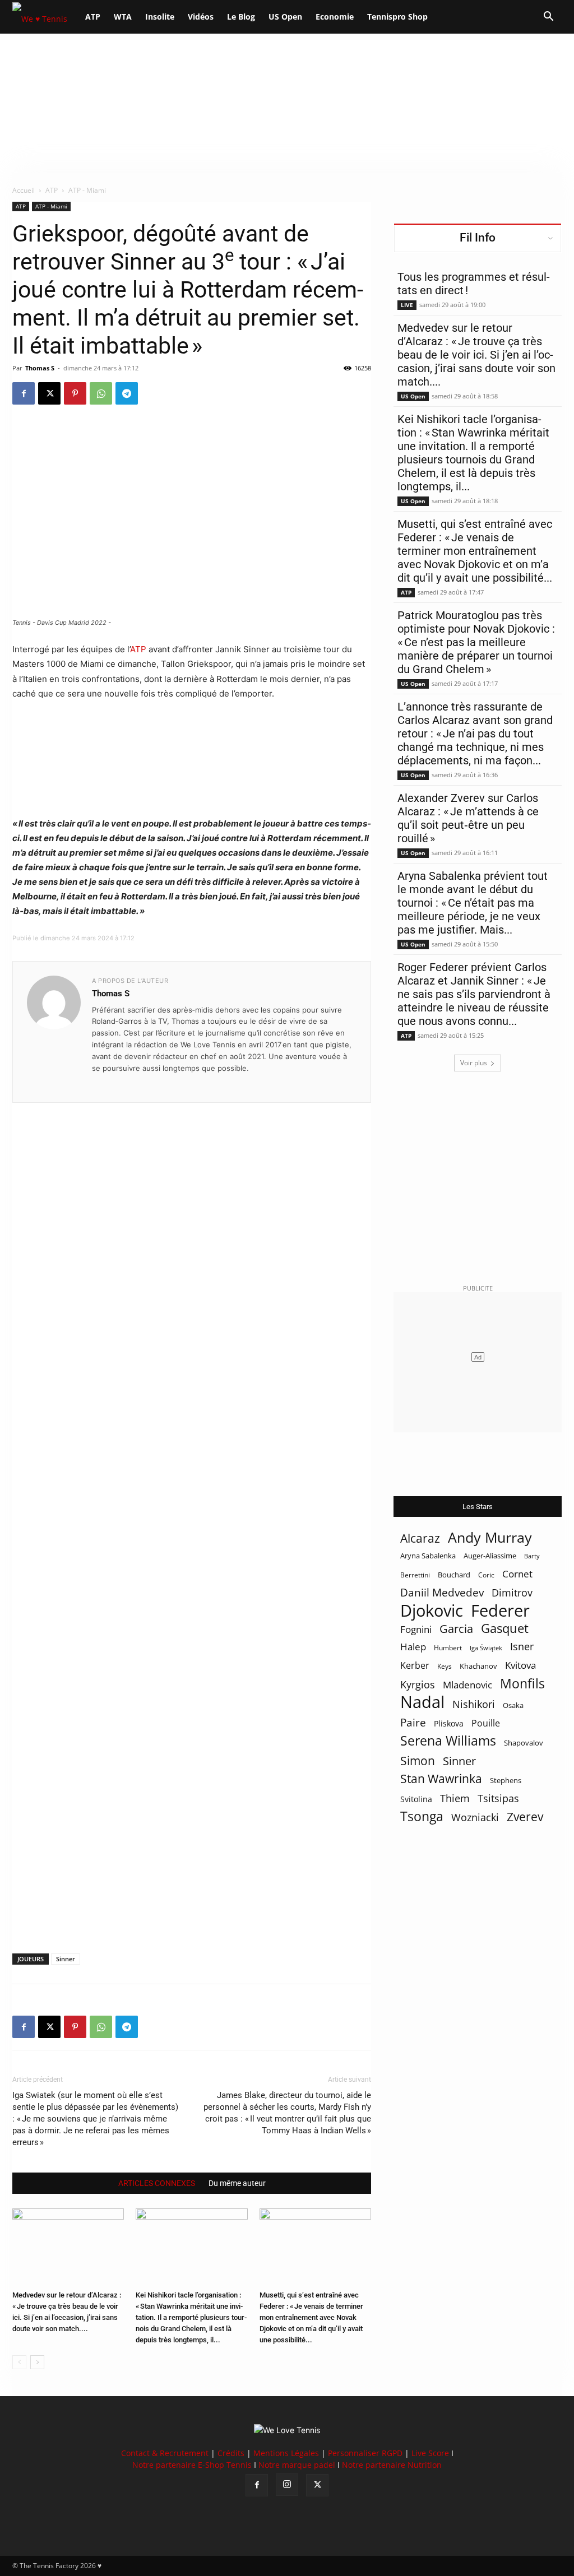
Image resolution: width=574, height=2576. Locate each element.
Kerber (415, 1666)
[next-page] (37, 2362)
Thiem (455, 1798)
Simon (418, 1760)
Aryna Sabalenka (428, 1556)
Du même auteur (237, 2183)
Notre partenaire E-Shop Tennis (192, 2465)
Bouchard (454, 1575)
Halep (413, 1647)
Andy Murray (490, 1537)
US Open (285, 17)
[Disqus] (192, 1509)
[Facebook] (24, 393)
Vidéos (201, 17)
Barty (532, 1556)
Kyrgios (418, 1685)
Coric (486, 1575)
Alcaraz (420, 1538)
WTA (123, 17)
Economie (335, 17)
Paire (413, 1723)
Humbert (448, 1648)
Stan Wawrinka (441, 1778)
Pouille (486, 1723)
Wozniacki (475, 1818)
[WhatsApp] (101, 393)
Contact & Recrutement (165, 2453)
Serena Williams (448, 1741)
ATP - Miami (51, 206)
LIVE (407, 305)
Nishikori (474, 1704)
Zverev (525, 1817)
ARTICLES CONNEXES (157, 2183)
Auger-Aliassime (490, 1556)
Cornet (517, 1574)
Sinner (66, 1959)
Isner (522, 1647)
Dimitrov (512, 1592)
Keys (445, 1666)
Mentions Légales (286, 2453)
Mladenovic (467, 1685)
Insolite (160, 17)
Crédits (231, 2453)
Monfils (522, 1684)
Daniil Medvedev (442, 1593)
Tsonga (422, 1816)
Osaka (513, 1705)
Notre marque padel (297, 2465)
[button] (548, 18)
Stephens (506, 1780)
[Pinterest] (75, 393)
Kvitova (520, 1665)
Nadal (422, 1702)
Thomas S (40, 368)
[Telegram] (127, 393)
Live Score (430, 2453)
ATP (93, 17)
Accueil (24, 190)
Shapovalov (524, 1743)
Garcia (456, 1629)
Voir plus (474, 1063)
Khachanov (478, 1666)
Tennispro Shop (397, 17)
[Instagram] (287, 2485)
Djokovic (432, 1611)
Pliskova (449, 1723)
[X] (49, 393)
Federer (500, 1610)
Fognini (416, 1629)
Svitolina (416, 1799)
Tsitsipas (498, 1798)
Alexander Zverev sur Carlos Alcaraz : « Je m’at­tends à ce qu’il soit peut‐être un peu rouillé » (468, 818)
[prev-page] (19, 2362)
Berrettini (415, 1575)
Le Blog (241, 17)
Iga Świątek (486, 1648)
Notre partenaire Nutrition (392, 2465)
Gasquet (505, 1628)
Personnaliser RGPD (365, 2453)
